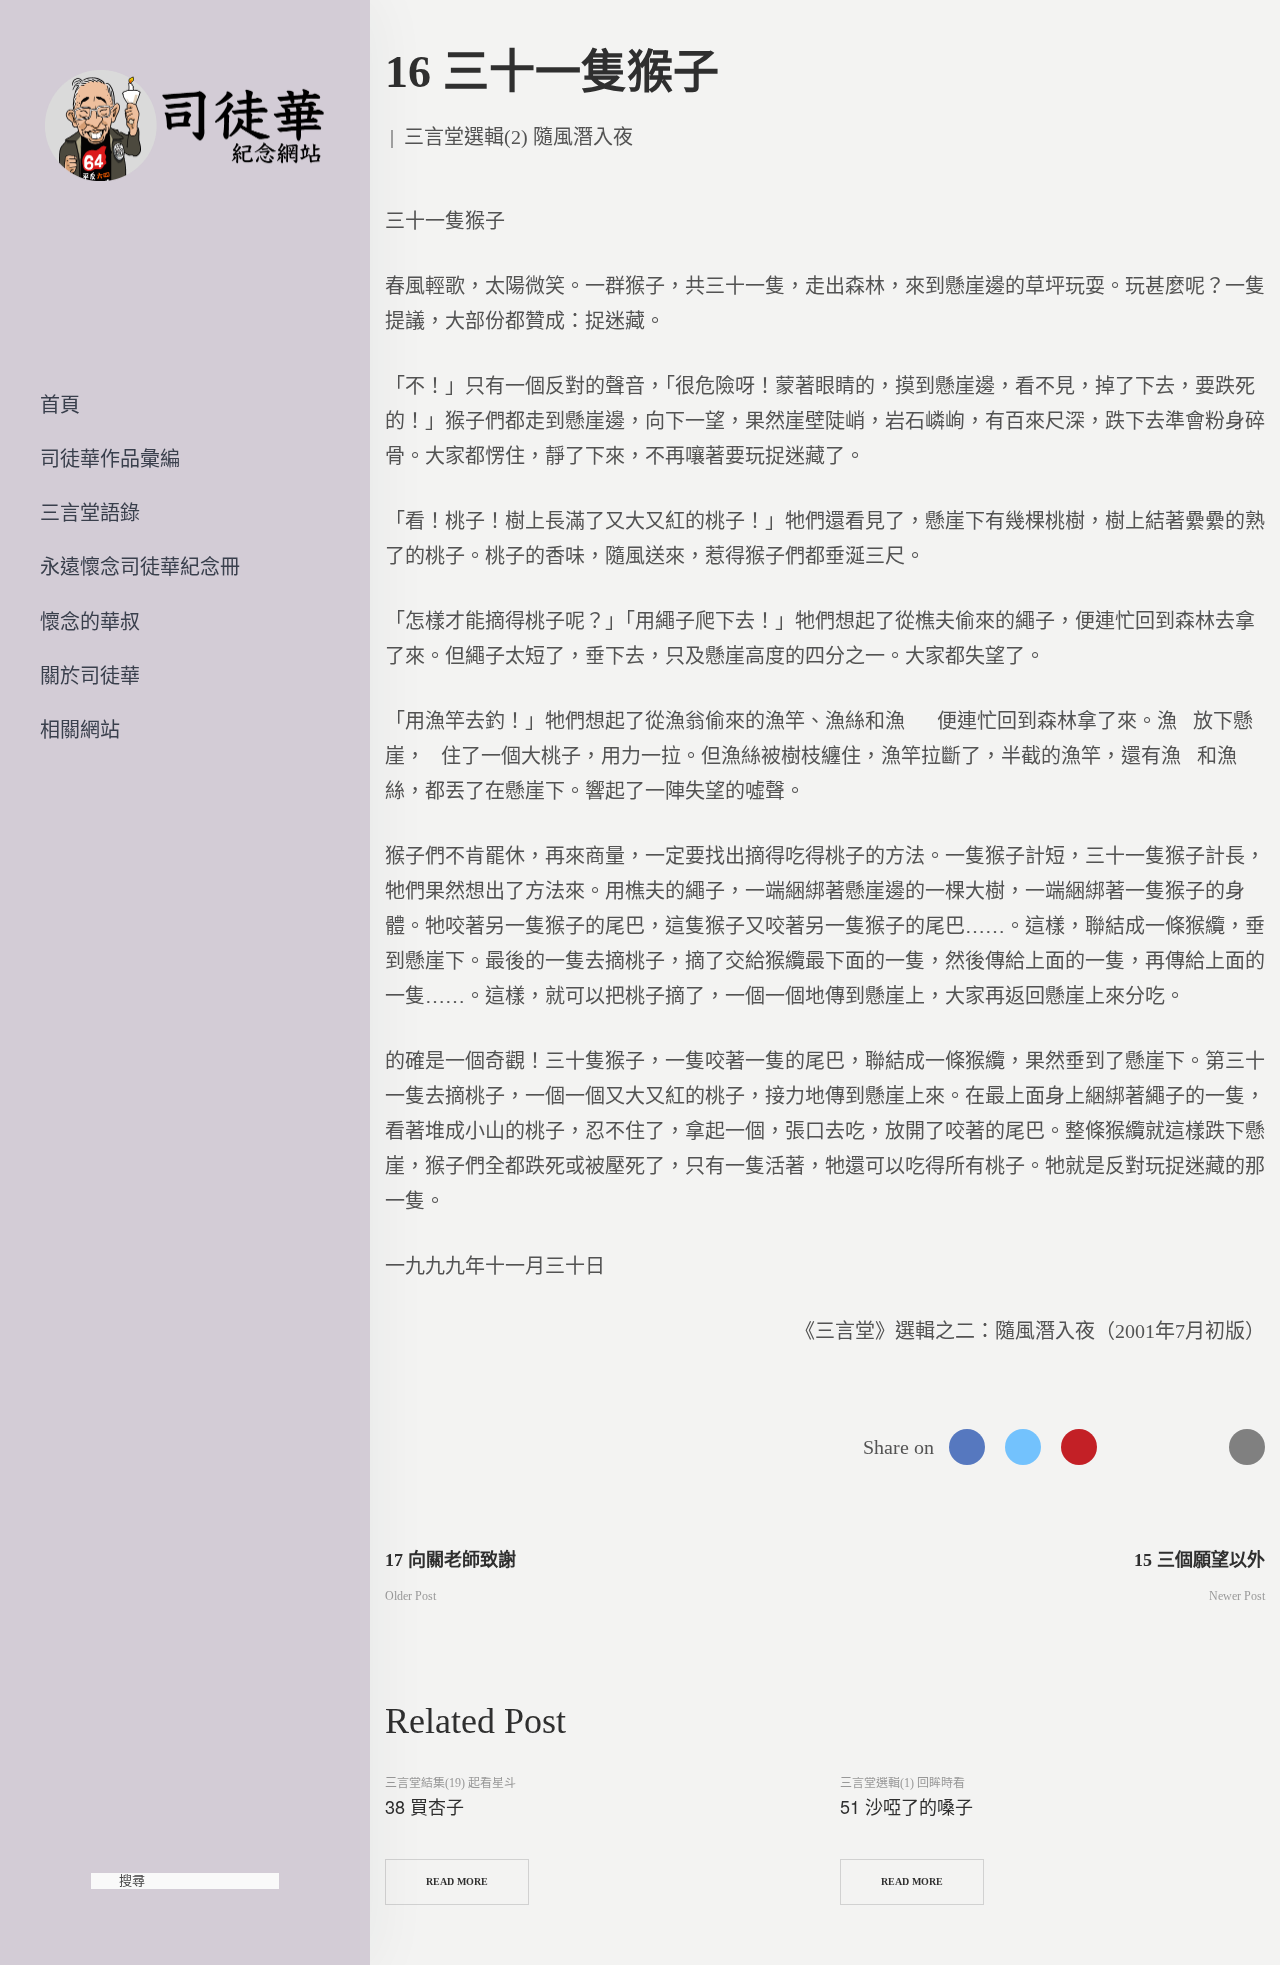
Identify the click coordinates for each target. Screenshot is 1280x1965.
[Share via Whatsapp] (1135, 1447)
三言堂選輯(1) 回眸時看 (902, 1783)
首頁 (60, 405)
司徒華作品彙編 (110, 459)
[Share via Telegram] (1191, 1447)
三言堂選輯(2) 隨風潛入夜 (518, 137)
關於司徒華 (90, 676)
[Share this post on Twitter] (1023, 1447)
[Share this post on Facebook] (967, 1447)
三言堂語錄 (90, 513)
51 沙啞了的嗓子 (906, 1806)
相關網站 (80, 730)
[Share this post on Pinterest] (1079, 1447)
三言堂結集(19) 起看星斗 (450, 1783)
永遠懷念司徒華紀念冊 (140, 567)
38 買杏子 (424, 1806)
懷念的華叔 (90, 622)
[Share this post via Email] (1247, 1447)
